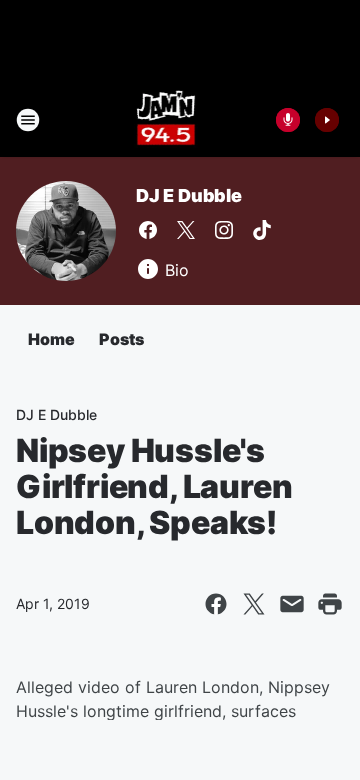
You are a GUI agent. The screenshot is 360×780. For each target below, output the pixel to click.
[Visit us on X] (186, 230)
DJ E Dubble (189, 195)
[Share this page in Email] (292, 604)
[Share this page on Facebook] (216, 604)
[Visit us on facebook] (148, 230)
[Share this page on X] (254, 604)
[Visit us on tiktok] (262, 230)
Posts (121, 339)
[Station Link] (166, 120)
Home (51, 339)
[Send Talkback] (288, 120)
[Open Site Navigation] (28, 120)
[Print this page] (330, 604)
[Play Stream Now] (327, 120)
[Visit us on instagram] (224, 230)
